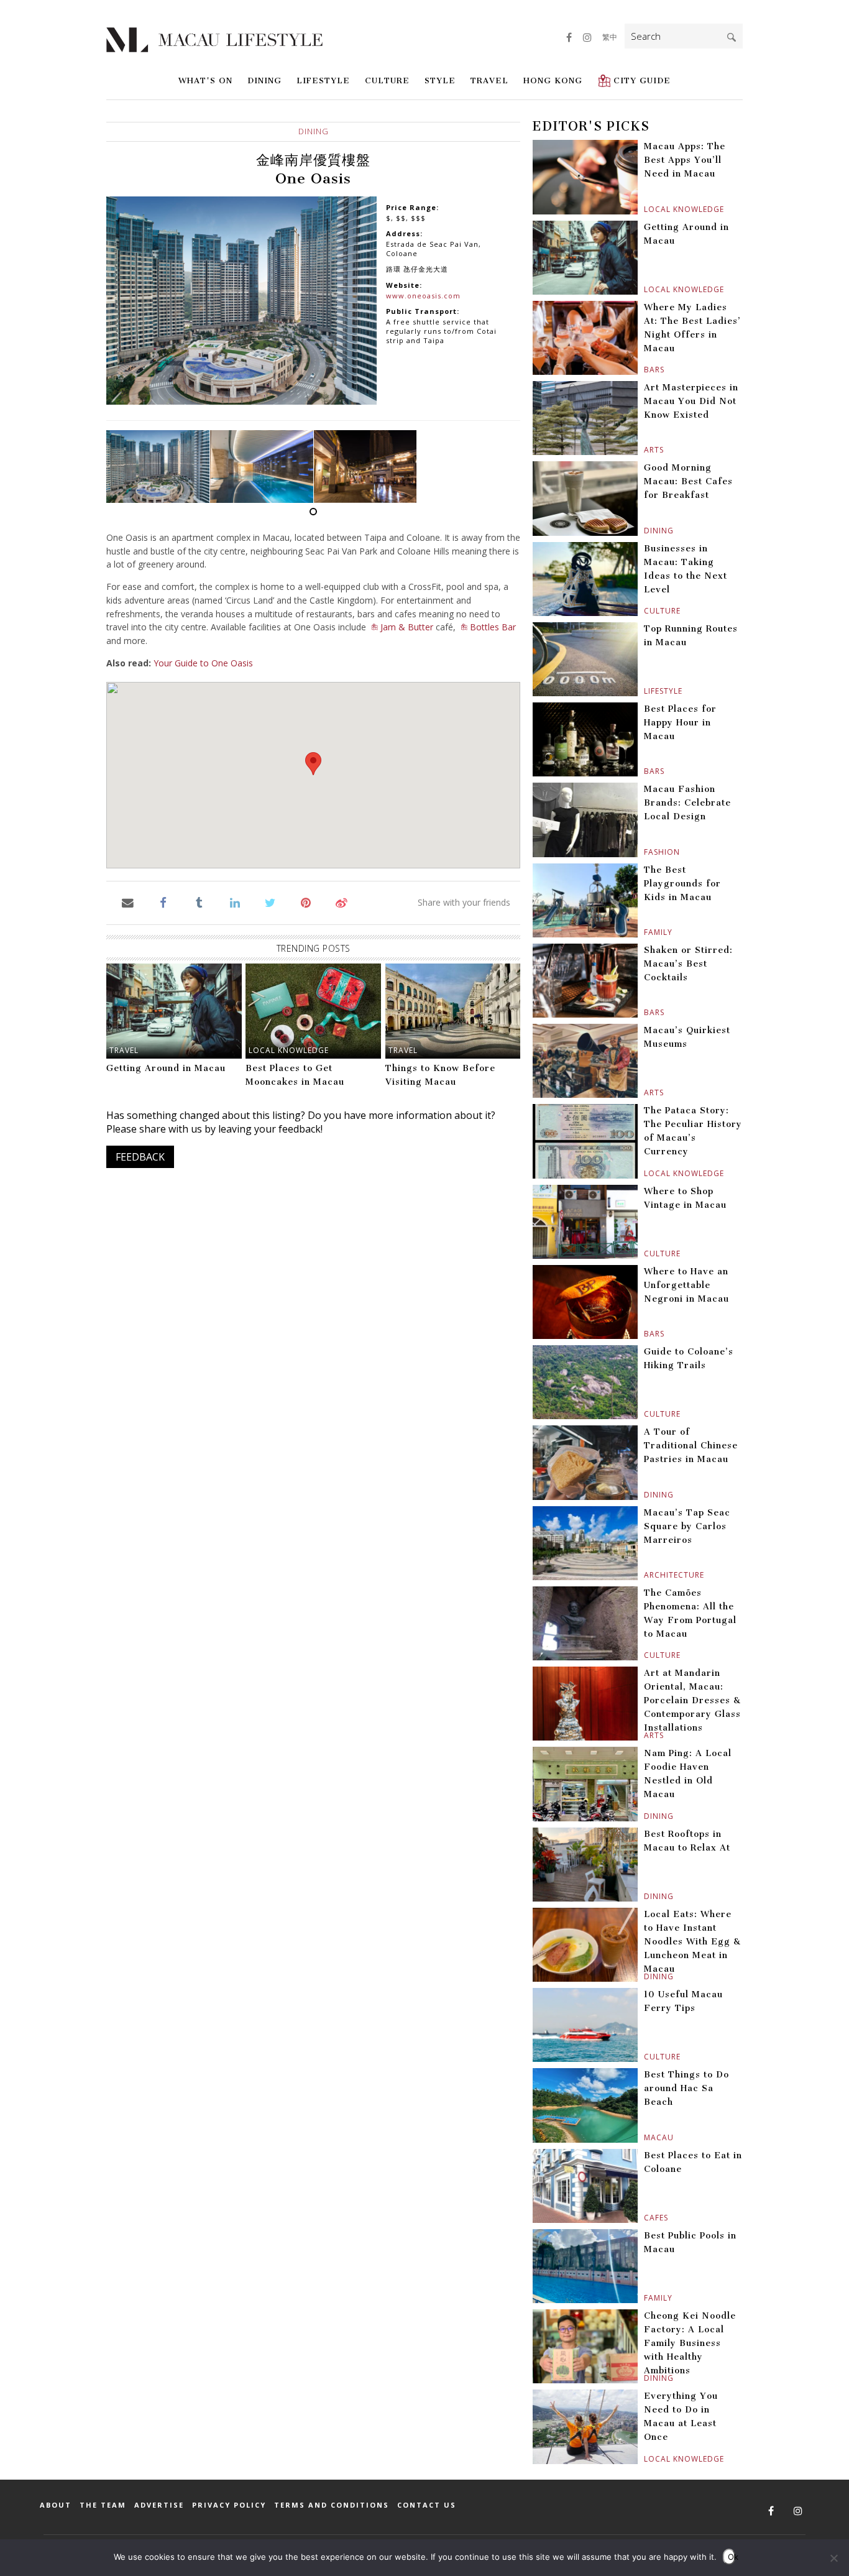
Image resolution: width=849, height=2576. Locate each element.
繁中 (610, 37)
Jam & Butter (407, 627)
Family (645, 932)
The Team (103, 2505)
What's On (205, 80)
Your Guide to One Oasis (203, 663)
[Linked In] (235, 902)
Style (440, 80)
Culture (387, 80)
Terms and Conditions (332, 2505)
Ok (732, 2557)
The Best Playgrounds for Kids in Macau (682, 884)
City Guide (642, 80)
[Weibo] (342, 902)
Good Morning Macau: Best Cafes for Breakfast (688, 481)
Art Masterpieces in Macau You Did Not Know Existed (691, 401)
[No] (833, 2558)
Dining (264, 80)
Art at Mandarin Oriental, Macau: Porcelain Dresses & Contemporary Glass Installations (692, 1700)
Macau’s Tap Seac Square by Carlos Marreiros (687, 1526)
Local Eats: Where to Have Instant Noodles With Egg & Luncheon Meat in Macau (692, 1942)
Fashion (645, 852)
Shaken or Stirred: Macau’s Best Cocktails (688, 964)
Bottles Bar (493, 627)
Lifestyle (323, 80)
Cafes (645, 2218)
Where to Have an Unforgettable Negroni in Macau (686, 1285)
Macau (645, 2137)
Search (732, 37)
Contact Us (427, 2505)
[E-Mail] (128, 902)
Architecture (645, 1575)
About (56, 2505)
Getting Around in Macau (166, 1068)
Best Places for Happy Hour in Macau (680, 723)
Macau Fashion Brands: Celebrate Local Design (687, 803)
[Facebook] (163, 902)
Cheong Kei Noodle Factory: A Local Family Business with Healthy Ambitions (690, 2343)
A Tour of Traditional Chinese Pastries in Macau (691, 1446)
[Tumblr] (199, 902)
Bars (645, 370)
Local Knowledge (289, 1050)
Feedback (140, 1157)
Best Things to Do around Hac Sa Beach (686, 2088)
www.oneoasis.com (423, 296)
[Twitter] (270, 902)
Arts (645, 450)
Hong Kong (553, 80)
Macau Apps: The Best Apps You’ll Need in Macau (685, 160)
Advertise (159, 2505)
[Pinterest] (306, 902)
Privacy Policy (229, 2505)
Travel (489, 80)
